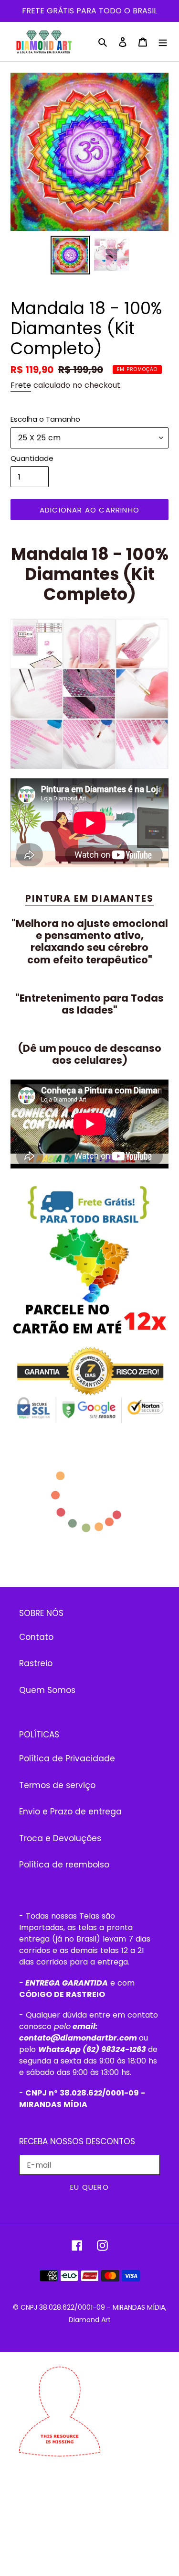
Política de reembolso (64, 1865)
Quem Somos (47, 1690)
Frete (21, 385)
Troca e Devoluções (60, 1838)
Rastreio (36, 1663)
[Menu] (163, 42)
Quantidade (32, 458)
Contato (36, 1637)
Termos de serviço (57, 1785)
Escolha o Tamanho (45, 419)
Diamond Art (90, 2320)
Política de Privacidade (67, 1758)
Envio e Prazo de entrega (70, 1812)
